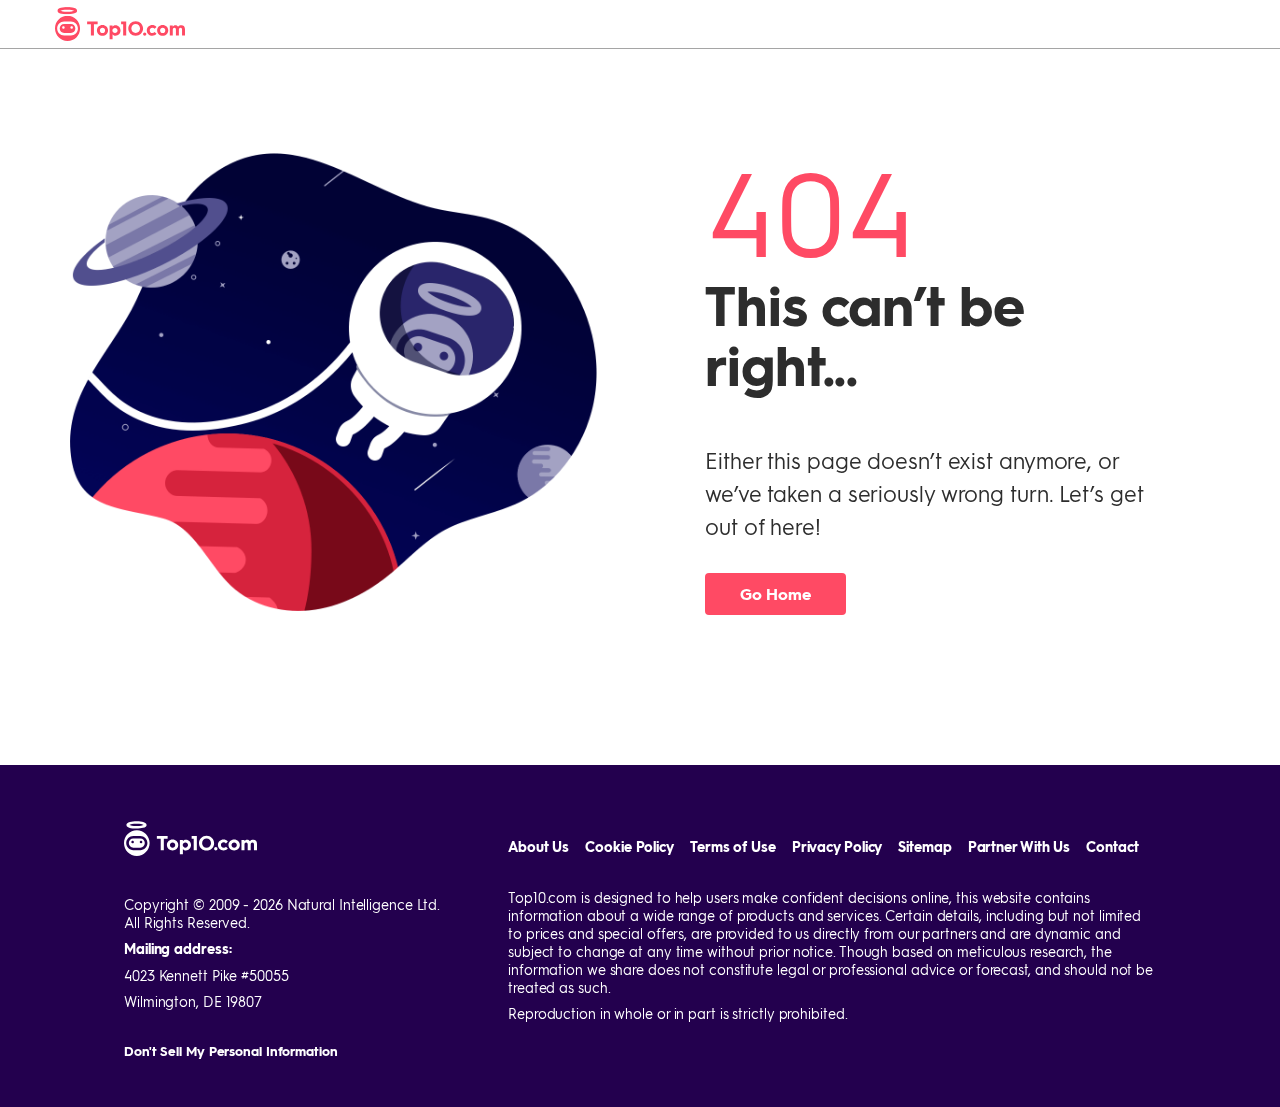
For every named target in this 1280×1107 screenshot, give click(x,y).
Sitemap (924, 846)
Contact (1112, 846)
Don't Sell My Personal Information (231, 1050)
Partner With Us (1019, 846)
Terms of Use (733, 846)
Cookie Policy (629, 846)
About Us (538, 846)
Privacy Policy (837, 846)
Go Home (775, 593)
